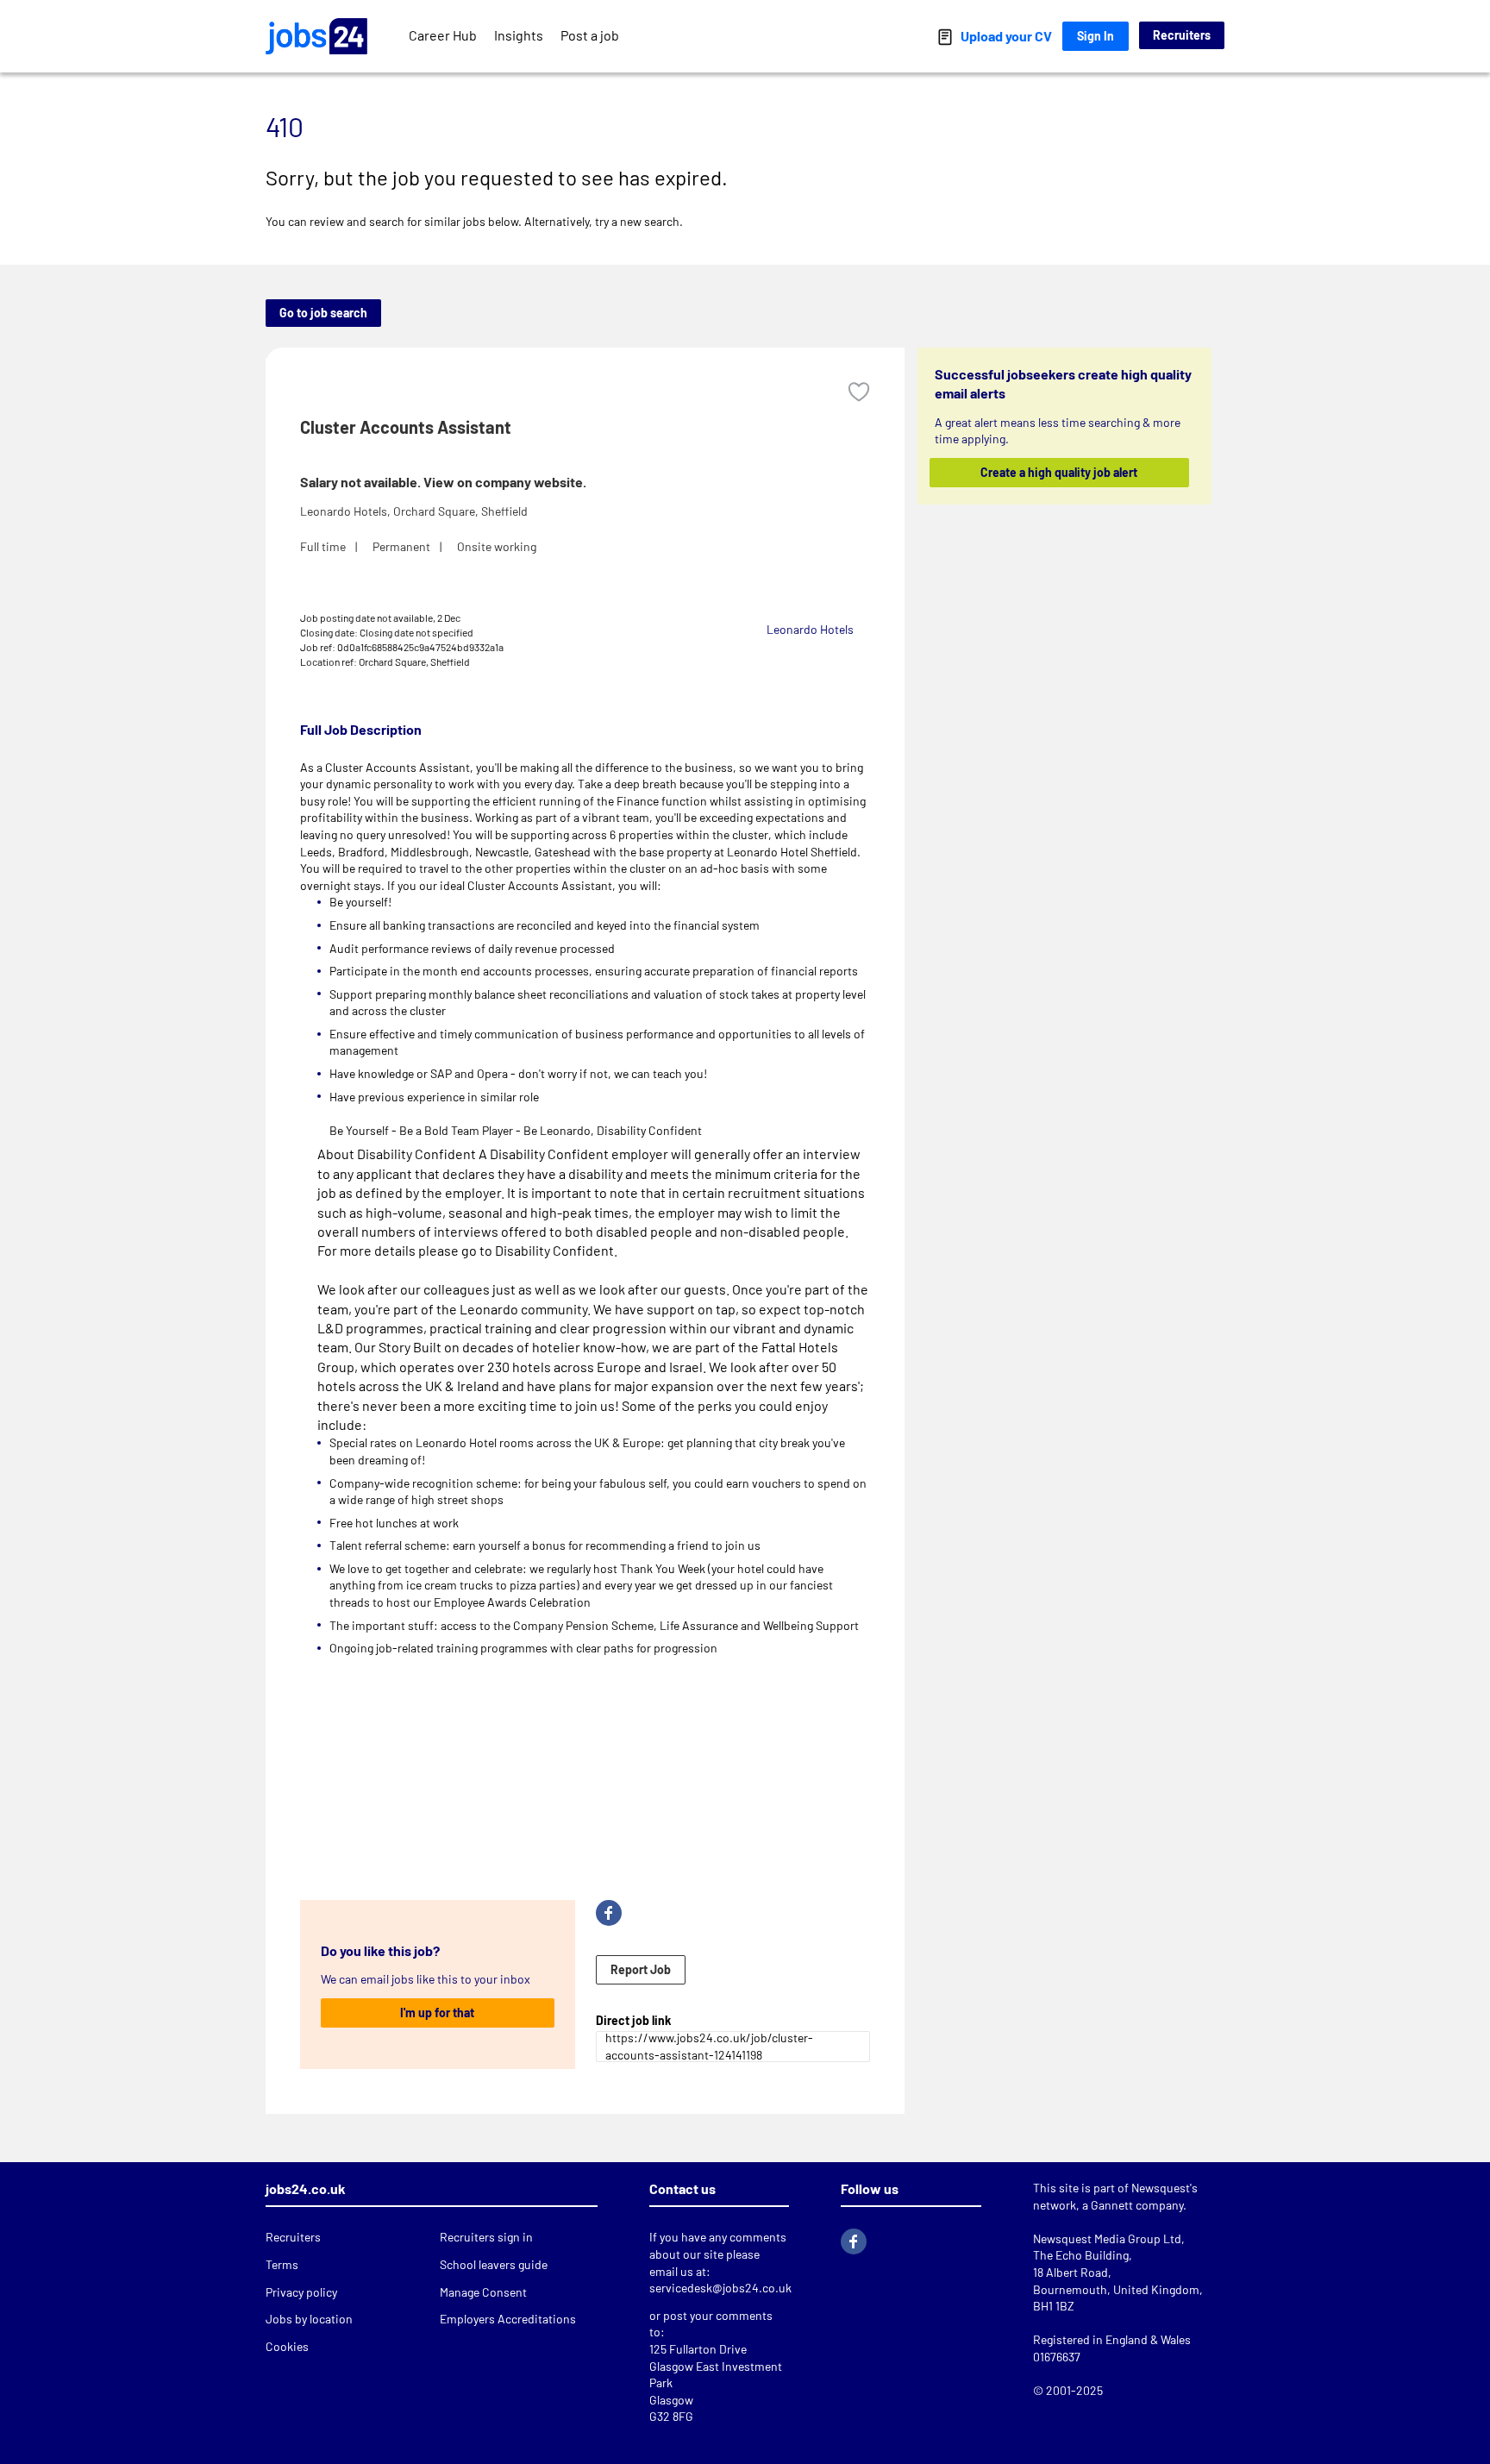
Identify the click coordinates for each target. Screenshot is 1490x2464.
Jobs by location (309, 2319)
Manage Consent (483, 2292)
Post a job (590, 35)
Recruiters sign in (486, 2237)
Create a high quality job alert (1060, 472)
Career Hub (443, 35)
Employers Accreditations (508, 2319)
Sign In (1096, 36)
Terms (282, 2264)
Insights (519, 35)
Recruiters (1182, 35)
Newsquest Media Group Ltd (1107, 2238)
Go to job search (323, 313)
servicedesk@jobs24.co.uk (720, 2288)
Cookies (287, 2346)
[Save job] (859, 392)
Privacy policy (301, 2292)
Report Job (641, 1969)
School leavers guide (494, 2264)
